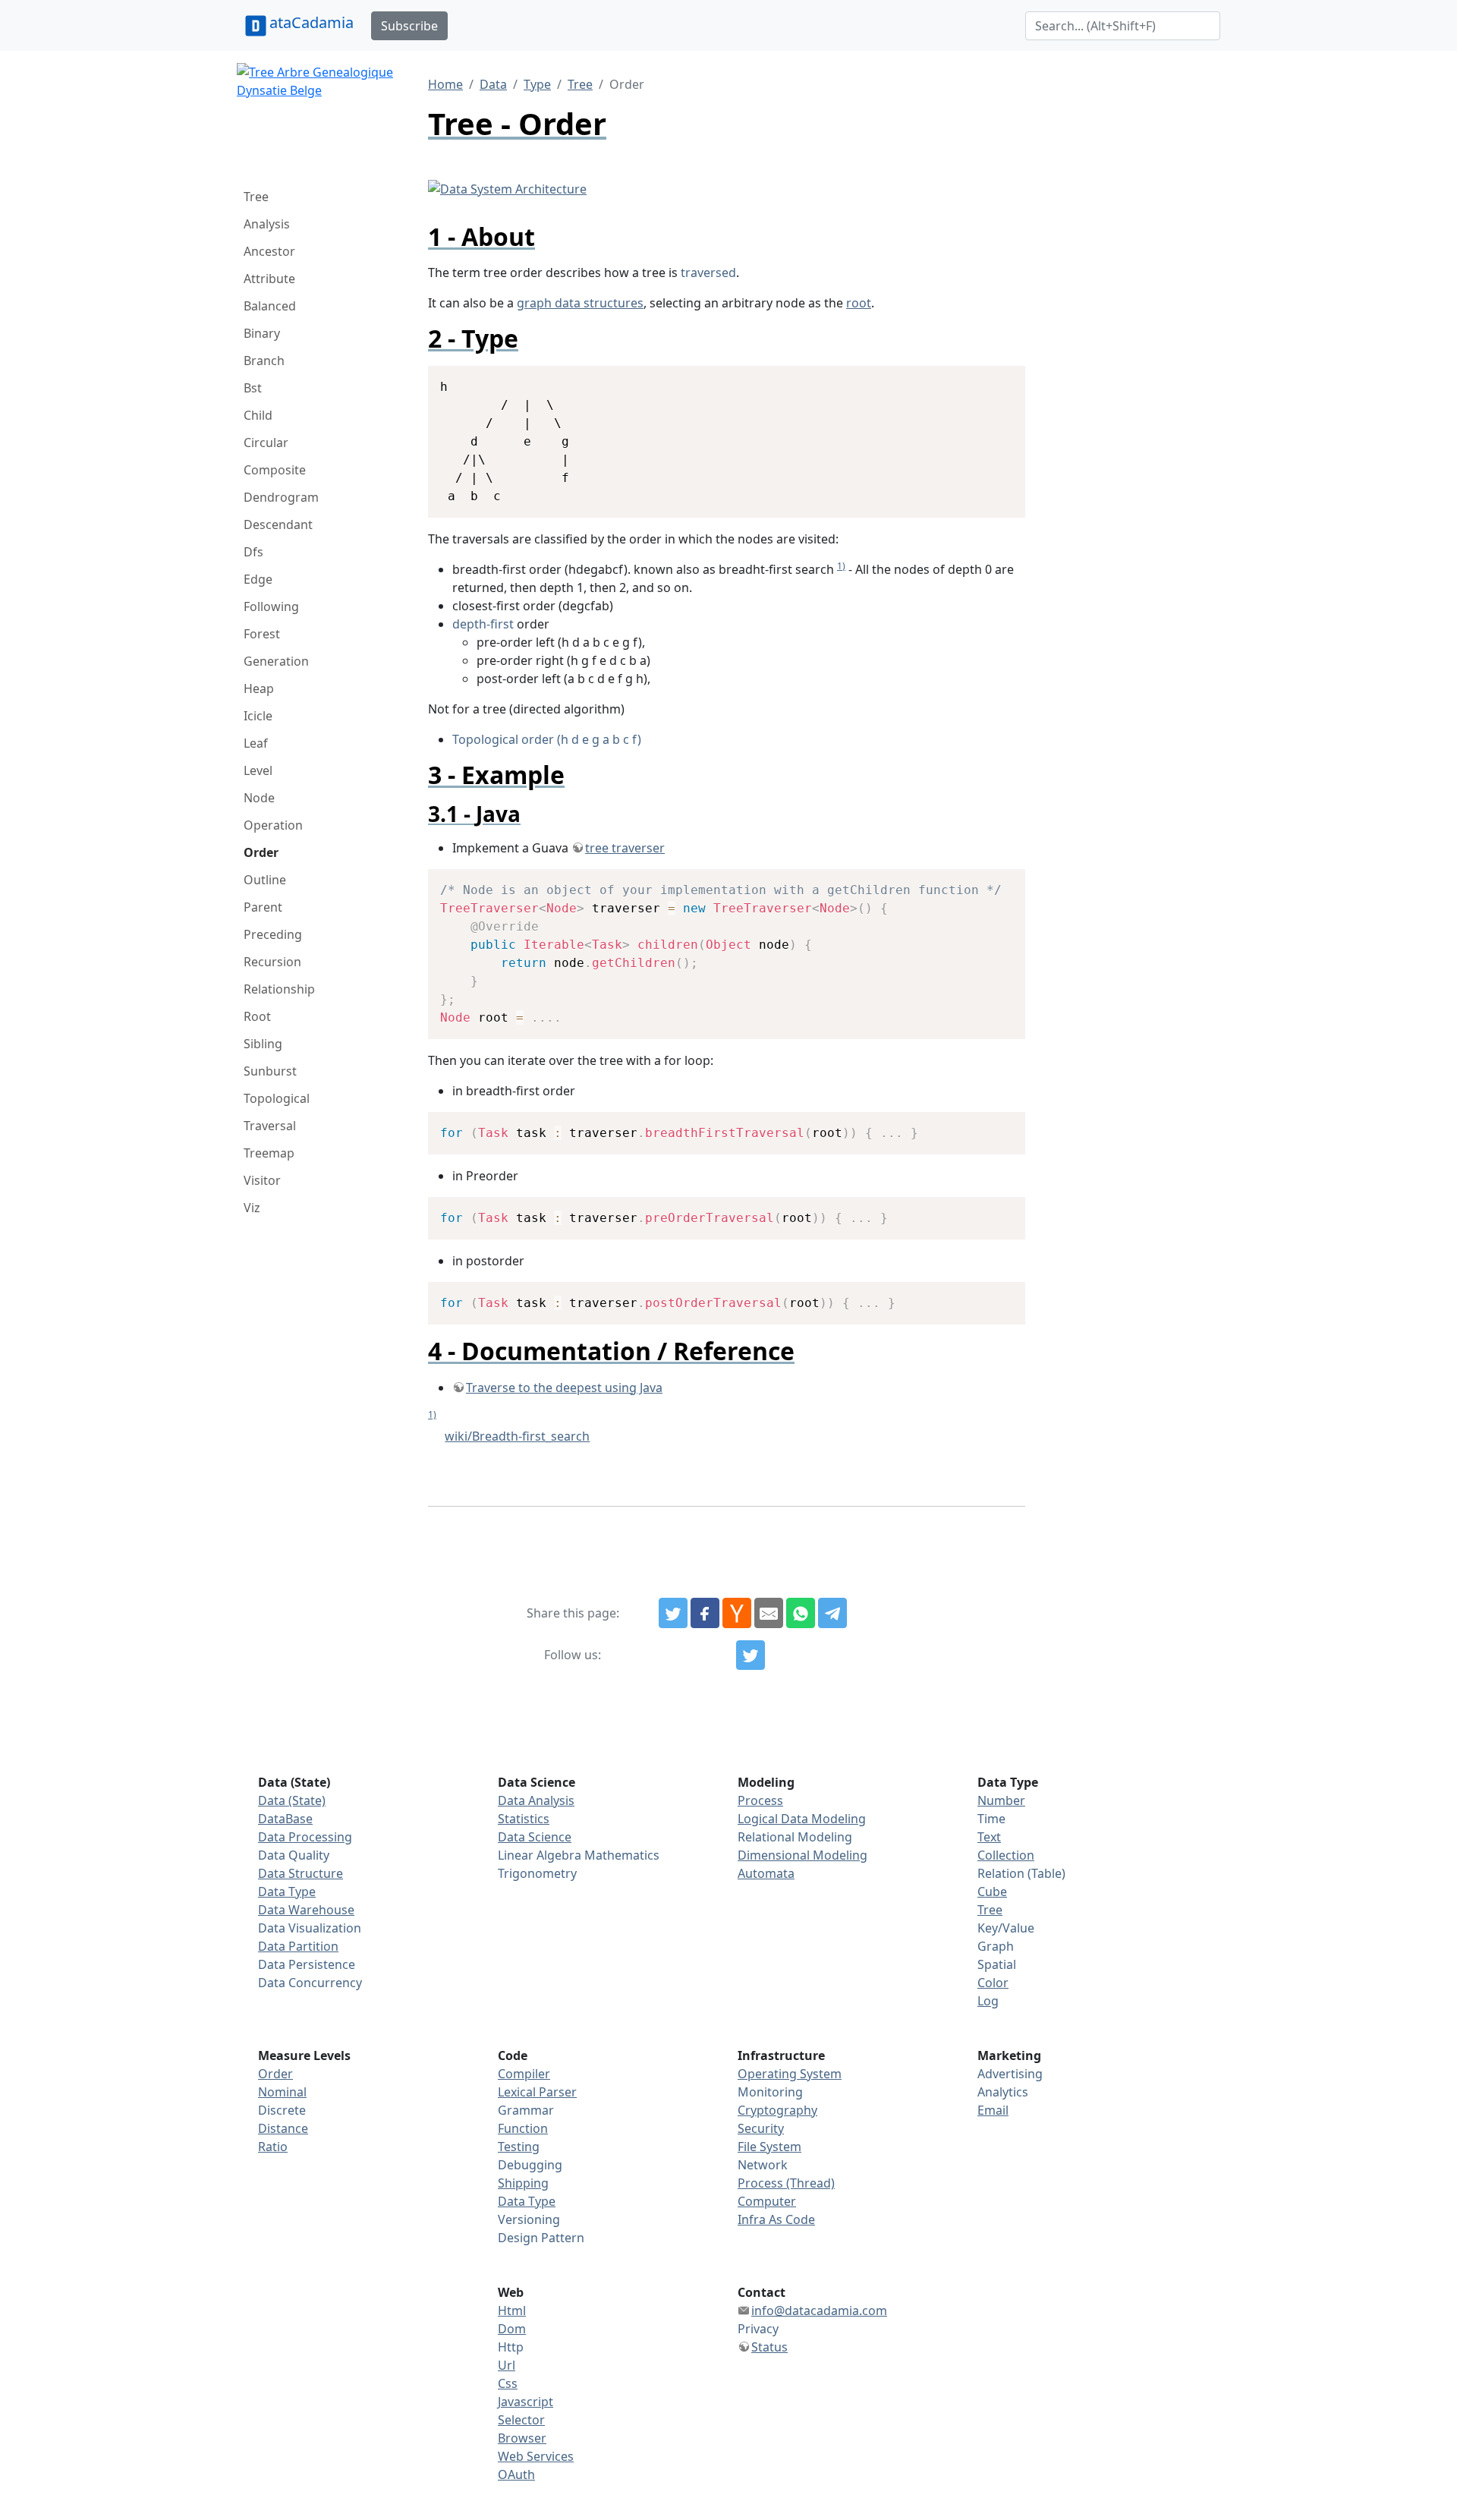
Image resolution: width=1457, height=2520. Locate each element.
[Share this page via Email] (769, 1613)
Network (763, 2165)
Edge (258, 579)
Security (761, 2128)
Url (507, 2365)
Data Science (535, 1837)
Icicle (258, 716)
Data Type (287, 1892)
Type (537, 84)
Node (259, 798)
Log (988, 2001)
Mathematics (622, 1855)
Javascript (526, 2402)
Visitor (262, 1180)
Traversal (270, 1126)
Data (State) (292, 1800)
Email (993, 2110)
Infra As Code (776, 2219)
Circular (266, 443)
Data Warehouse (306, 1910)
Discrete (282, 2110)
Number (1001, 1800)
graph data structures (580, 303)
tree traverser (625, 848)
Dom (512, 2329)
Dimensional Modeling (802, 1855)
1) (841, 566)
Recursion (272, 962)
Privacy (758, 2329)
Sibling (263, 1044)
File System (769, 2147)
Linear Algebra (540, 1855)
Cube (992, 1892)
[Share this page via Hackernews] (737, 1613)
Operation (273, 825)
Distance (283, 2128)
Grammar (526, 2110)
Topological (277, 1098)
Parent (263, 907)
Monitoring (770, 2092)
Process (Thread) (786, 2183)
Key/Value (1006, 1928)
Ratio (273, 2147)
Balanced (270, 306)
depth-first (483, 624)
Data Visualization (310, 1928)
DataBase (285, 1819)
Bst (253, 388)
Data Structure (301, 1873)
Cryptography (777, 2110)
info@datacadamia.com (819, 2311)
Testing (519, 2147)
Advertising (1010, 2074)
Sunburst (270, 1071)
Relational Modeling (795, 1837)
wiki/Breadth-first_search (517, 1436)
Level (258, 770)
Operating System (790, 2074)
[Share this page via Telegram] (832, 1613)
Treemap (269, 1153)
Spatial (997, 1964)
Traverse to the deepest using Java (564, 1388)
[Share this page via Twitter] (673, 1613)
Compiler (524, 2074)
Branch (264, 361)
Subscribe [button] (409, 26)
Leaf (256, 743)
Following (271, 606)
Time (991, 1819)
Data (493, 84)
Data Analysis (536, 1800)
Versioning (529, 2219)
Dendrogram (281, 497)
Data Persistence (307, 1964)
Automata (766, 1873)
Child (258, 415)
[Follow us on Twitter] (751, 1655)
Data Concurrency (310, 1983)
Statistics (524, 1819)
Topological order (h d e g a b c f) (547, 739)
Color (993, 1983)
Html (512, 2311)
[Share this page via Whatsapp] (801, 1613)
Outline (265, 880)
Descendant (278, 524)
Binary (262, 333)
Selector (521, 2420)
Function (523, 2128)
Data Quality (294, 1855)
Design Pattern (541, 2238)
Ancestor (269, 251)
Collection (1006, 1855)
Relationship (279, 989)
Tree (256, 197)
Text (989, 1837)
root (859, 303)
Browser (522, 2438)
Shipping (523, 2183)
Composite (275, 470)
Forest (262, 634)
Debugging (530, 2165)
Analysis (267, 224)
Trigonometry (537, 1873)
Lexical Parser (537, 2092)
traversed (708, 272)
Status (769, 2347)
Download (995, 379)
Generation (276, 661)
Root (257, 1016)
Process (760, 1800)
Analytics (1003, 2092)
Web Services (536, 2456)
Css (508, 2383)
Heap (259, 688)
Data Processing (305, 1837)
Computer (767, 2201)
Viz (252, 1208)
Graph (996, 1946)
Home (445, 84)
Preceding (273, 934)
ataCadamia (312, 22)
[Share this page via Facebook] (705, 1613)
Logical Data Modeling (802, 1819)
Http (511, 2347)
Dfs (253, 552)
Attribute (269, 279)
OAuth (516, 2474)
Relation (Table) (1021, 1873)
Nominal (282, 2092)
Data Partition (298, 1946)
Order (261, 852)
